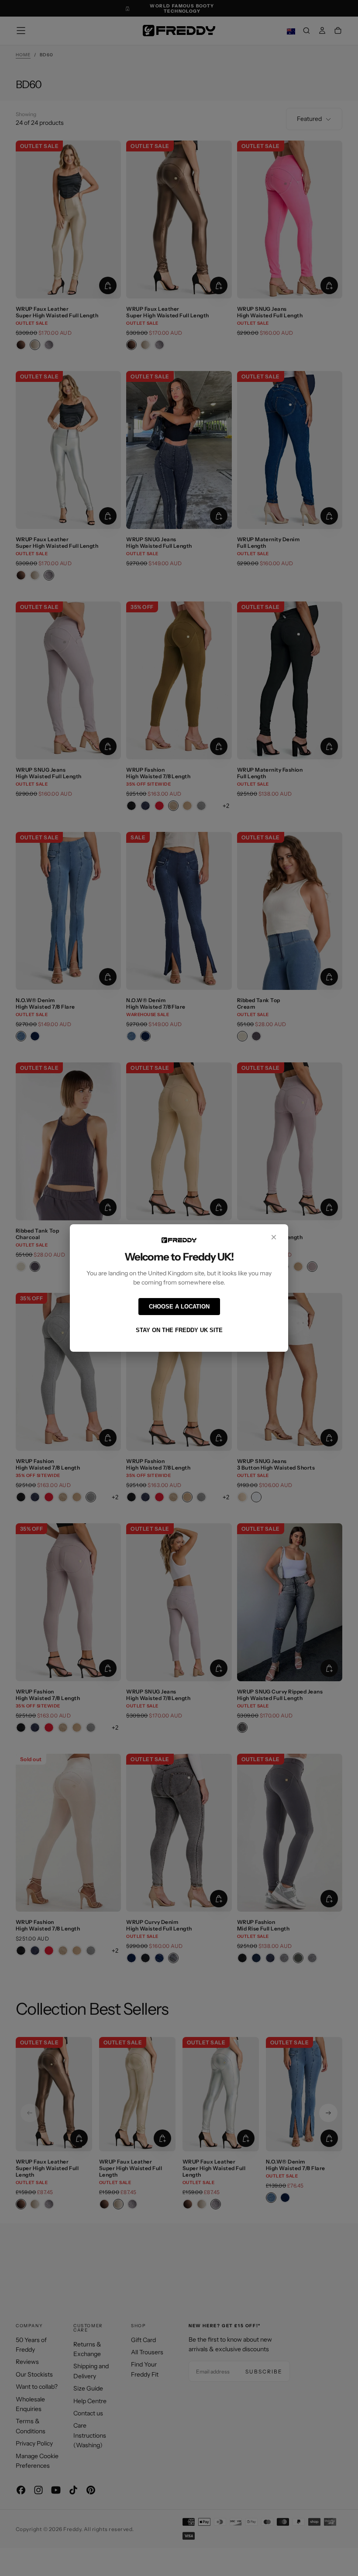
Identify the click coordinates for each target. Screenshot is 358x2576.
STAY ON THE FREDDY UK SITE (179, 1330)
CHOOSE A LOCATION (179, 1307)
